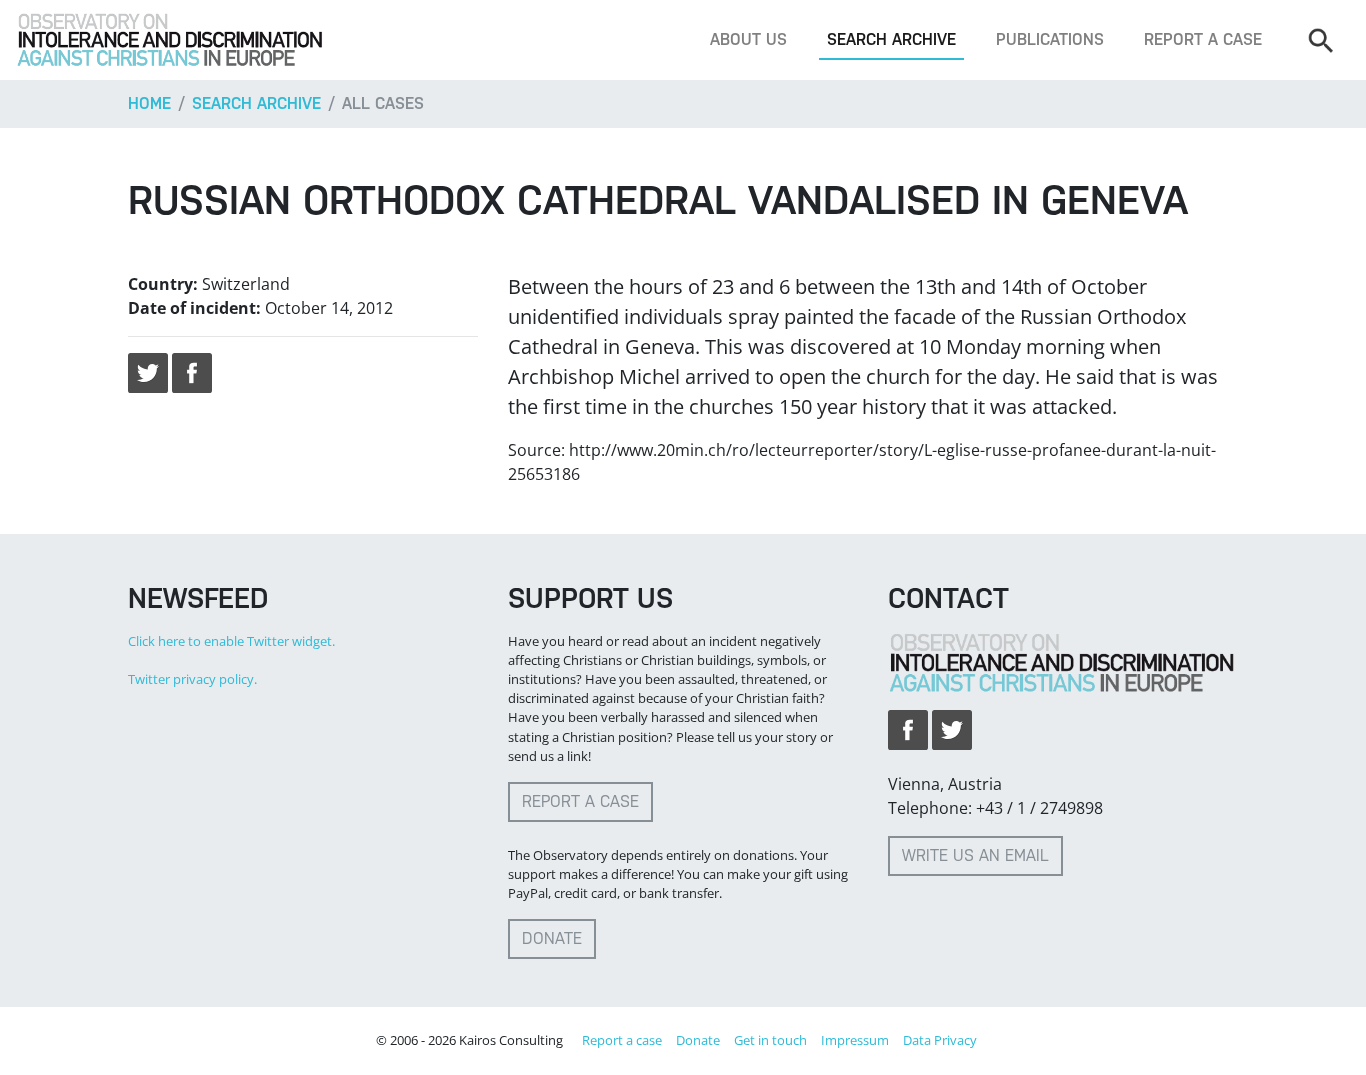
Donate (552, 938)
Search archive (891, 39)
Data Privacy (940, 1040)
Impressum (855, 1040)
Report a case (1203, 39)
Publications (1050, 39)
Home (149, 103)
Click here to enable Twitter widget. (231, 641)
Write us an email (975, 855)
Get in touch (770, 1040)
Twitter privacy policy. (192, 679)
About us (748, 39)
